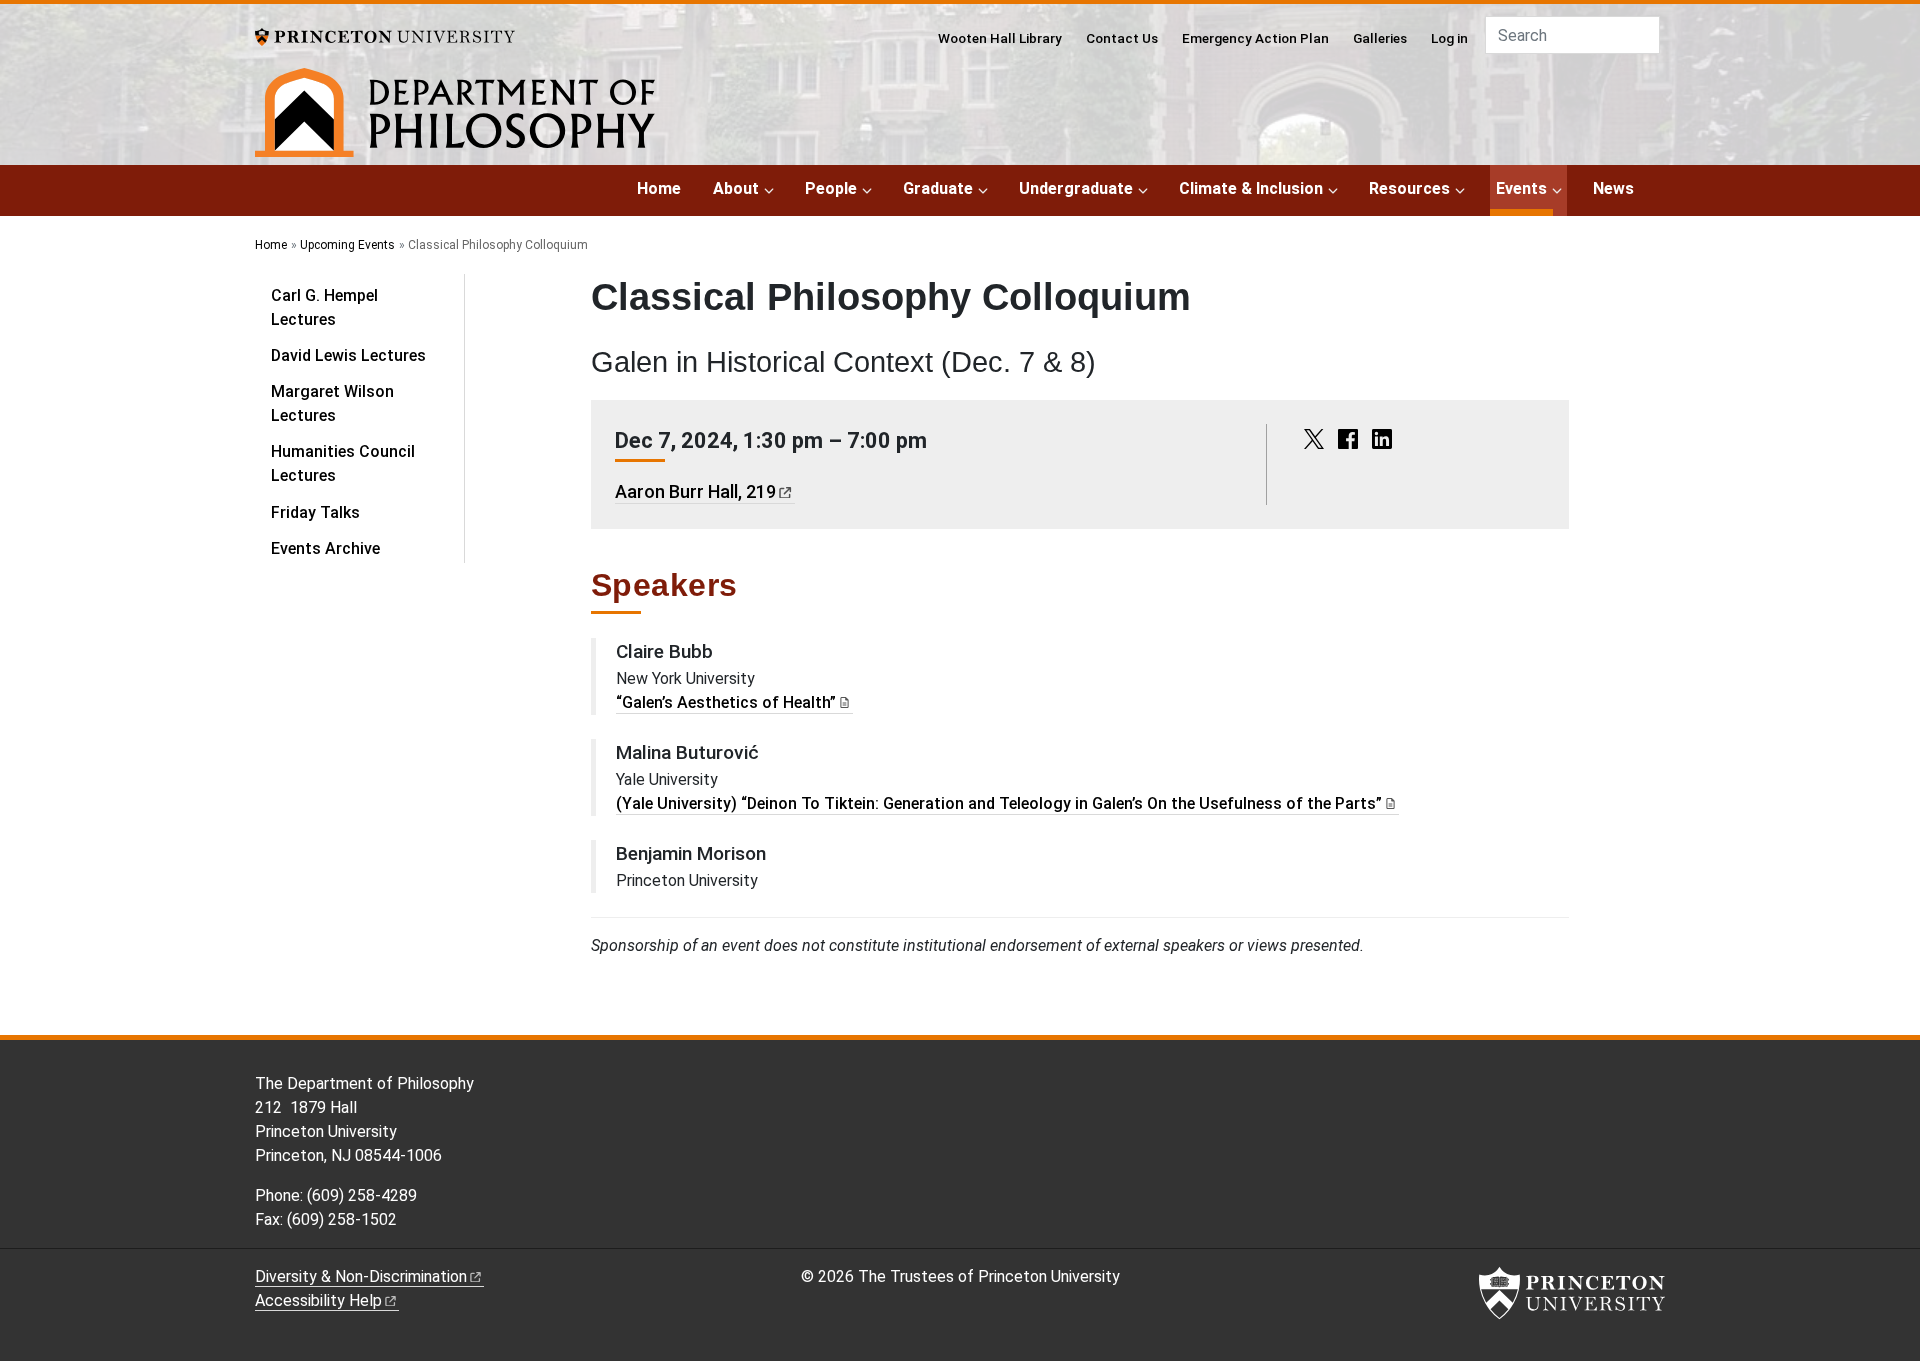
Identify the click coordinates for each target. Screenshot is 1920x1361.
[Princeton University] (385, 35)
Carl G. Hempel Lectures (324, 307)
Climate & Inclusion (1251, 188)
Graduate (938, 188)
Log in (1449, 38)
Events (1524, 188)
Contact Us (1122, 38)
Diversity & (361, 1276)
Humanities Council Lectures (343, 463)
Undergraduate (1076, 188)
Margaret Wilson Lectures (332, 403)
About (736, 188)
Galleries (1380, 38)
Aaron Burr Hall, (695, 491)
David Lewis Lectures (348, 355)
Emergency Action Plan (1255, 38)
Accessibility (318, 1300)
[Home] (455, 116)
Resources (1409, 188)
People (831, 188)
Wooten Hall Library (1000, 38)
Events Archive (325, 548)
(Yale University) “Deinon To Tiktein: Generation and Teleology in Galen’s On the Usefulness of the (999, 803)
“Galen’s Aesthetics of (726, 702)
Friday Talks (315, 512)
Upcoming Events (347, 245)
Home (659, 188)
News (1613, 188)
